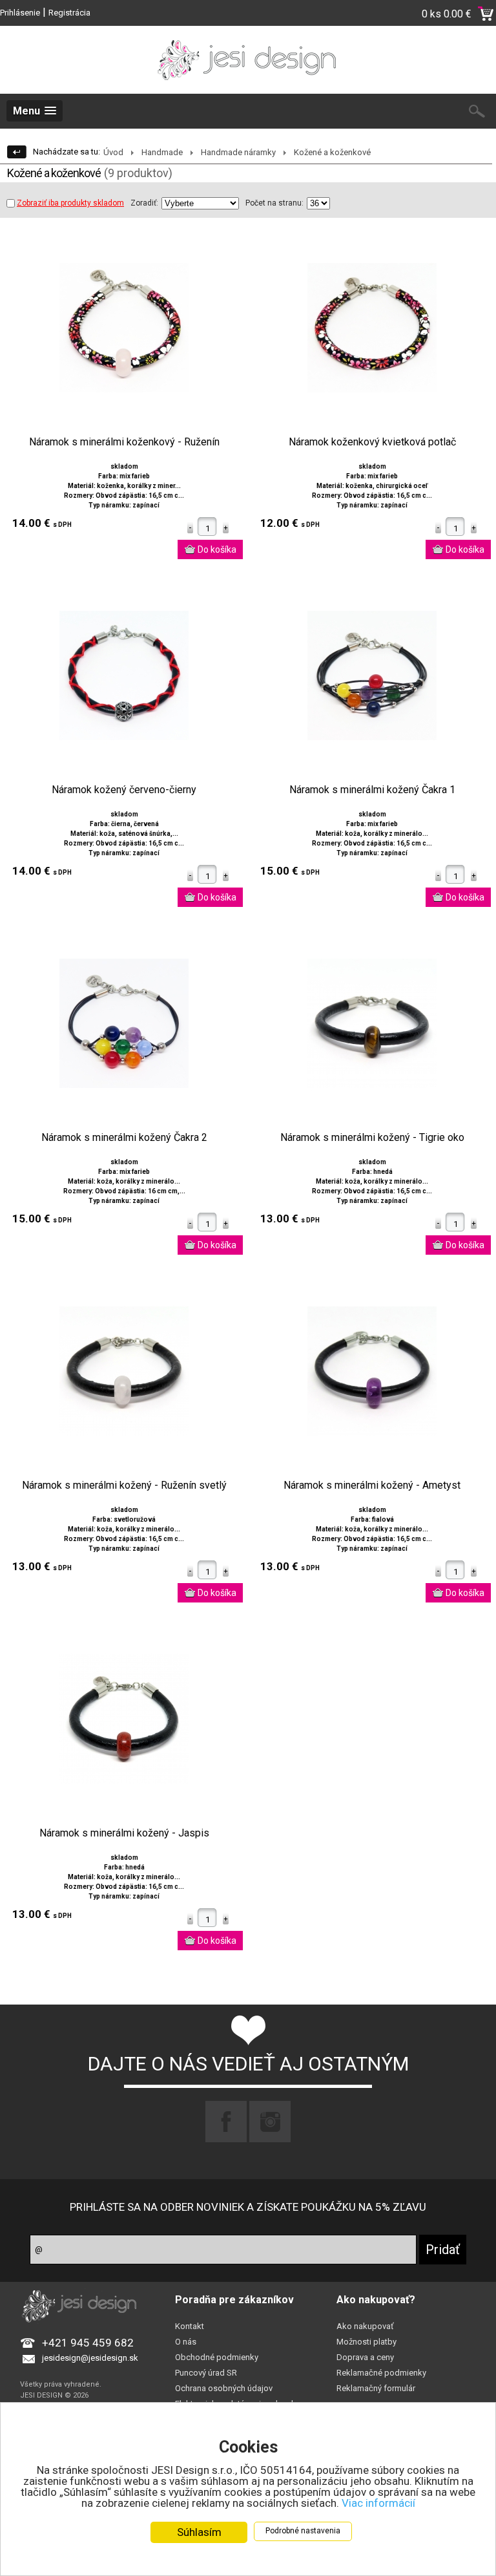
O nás (186, 2342)
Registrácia (69, 13)
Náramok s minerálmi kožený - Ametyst (372, 1485)
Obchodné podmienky (217, 2357)
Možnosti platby (367, 2342)
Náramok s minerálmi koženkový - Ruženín (124, 442)
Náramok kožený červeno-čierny (124, 790)
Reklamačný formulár (376, 2388)
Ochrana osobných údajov (224, 2388)
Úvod (113, 152)
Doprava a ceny (365, 2357)
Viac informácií (378, 2503)
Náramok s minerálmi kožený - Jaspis (124, 1833)
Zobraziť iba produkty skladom (70, 203)
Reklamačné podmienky (381, 2373)
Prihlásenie (20, 13)
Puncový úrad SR (206, 2373)
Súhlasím (199, 2532)
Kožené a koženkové (332, 152)
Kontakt (190, 2326)
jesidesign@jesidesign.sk (90, 2358)
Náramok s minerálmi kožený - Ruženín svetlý (124, 1485)
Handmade (162, 152)
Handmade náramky (238, 152)
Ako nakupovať (365, 2326)
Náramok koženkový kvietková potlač (372, 442)
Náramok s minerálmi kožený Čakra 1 (372, 790)
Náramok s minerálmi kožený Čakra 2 (124, 1138)
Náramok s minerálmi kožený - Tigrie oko (372, 1138)
